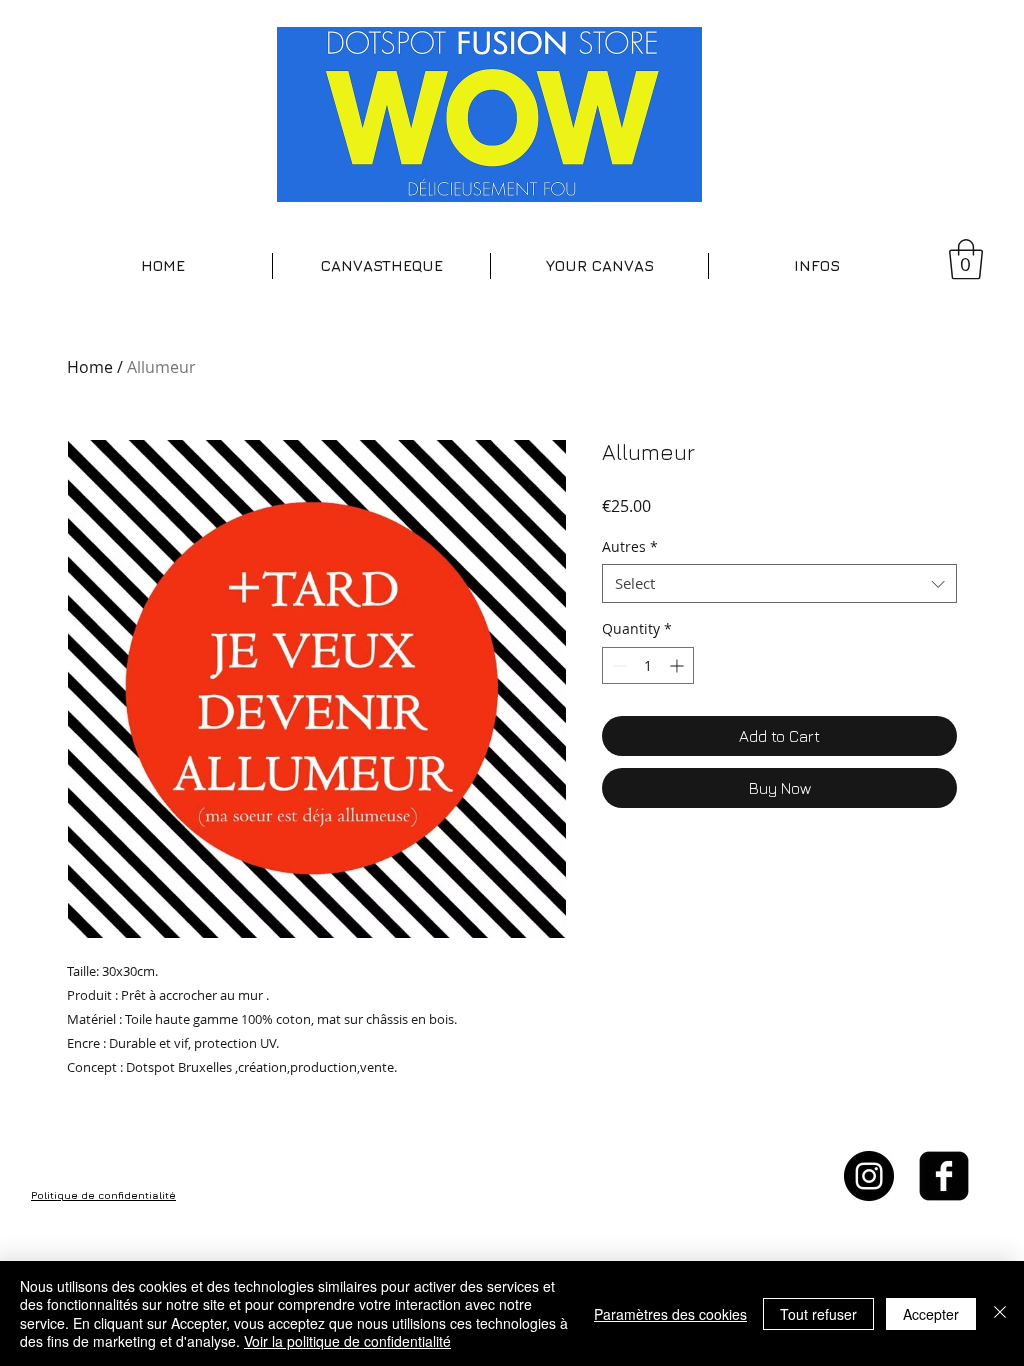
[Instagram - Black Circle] (869, 1176)
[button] (381, 266)
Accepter (931, 1314)
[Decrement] (617, 665)
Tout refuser (818, 1314)
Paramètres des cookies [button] (670, 1314)
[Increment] (678, 665)
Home (90, 367)
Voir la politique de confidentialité (347, 1341)
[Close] (1000, 1313)
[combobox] (779, 583)
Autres (630, 546)
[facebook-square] (944, 1176)
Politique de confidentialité (103, 1195)
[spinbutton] (648, 665)
